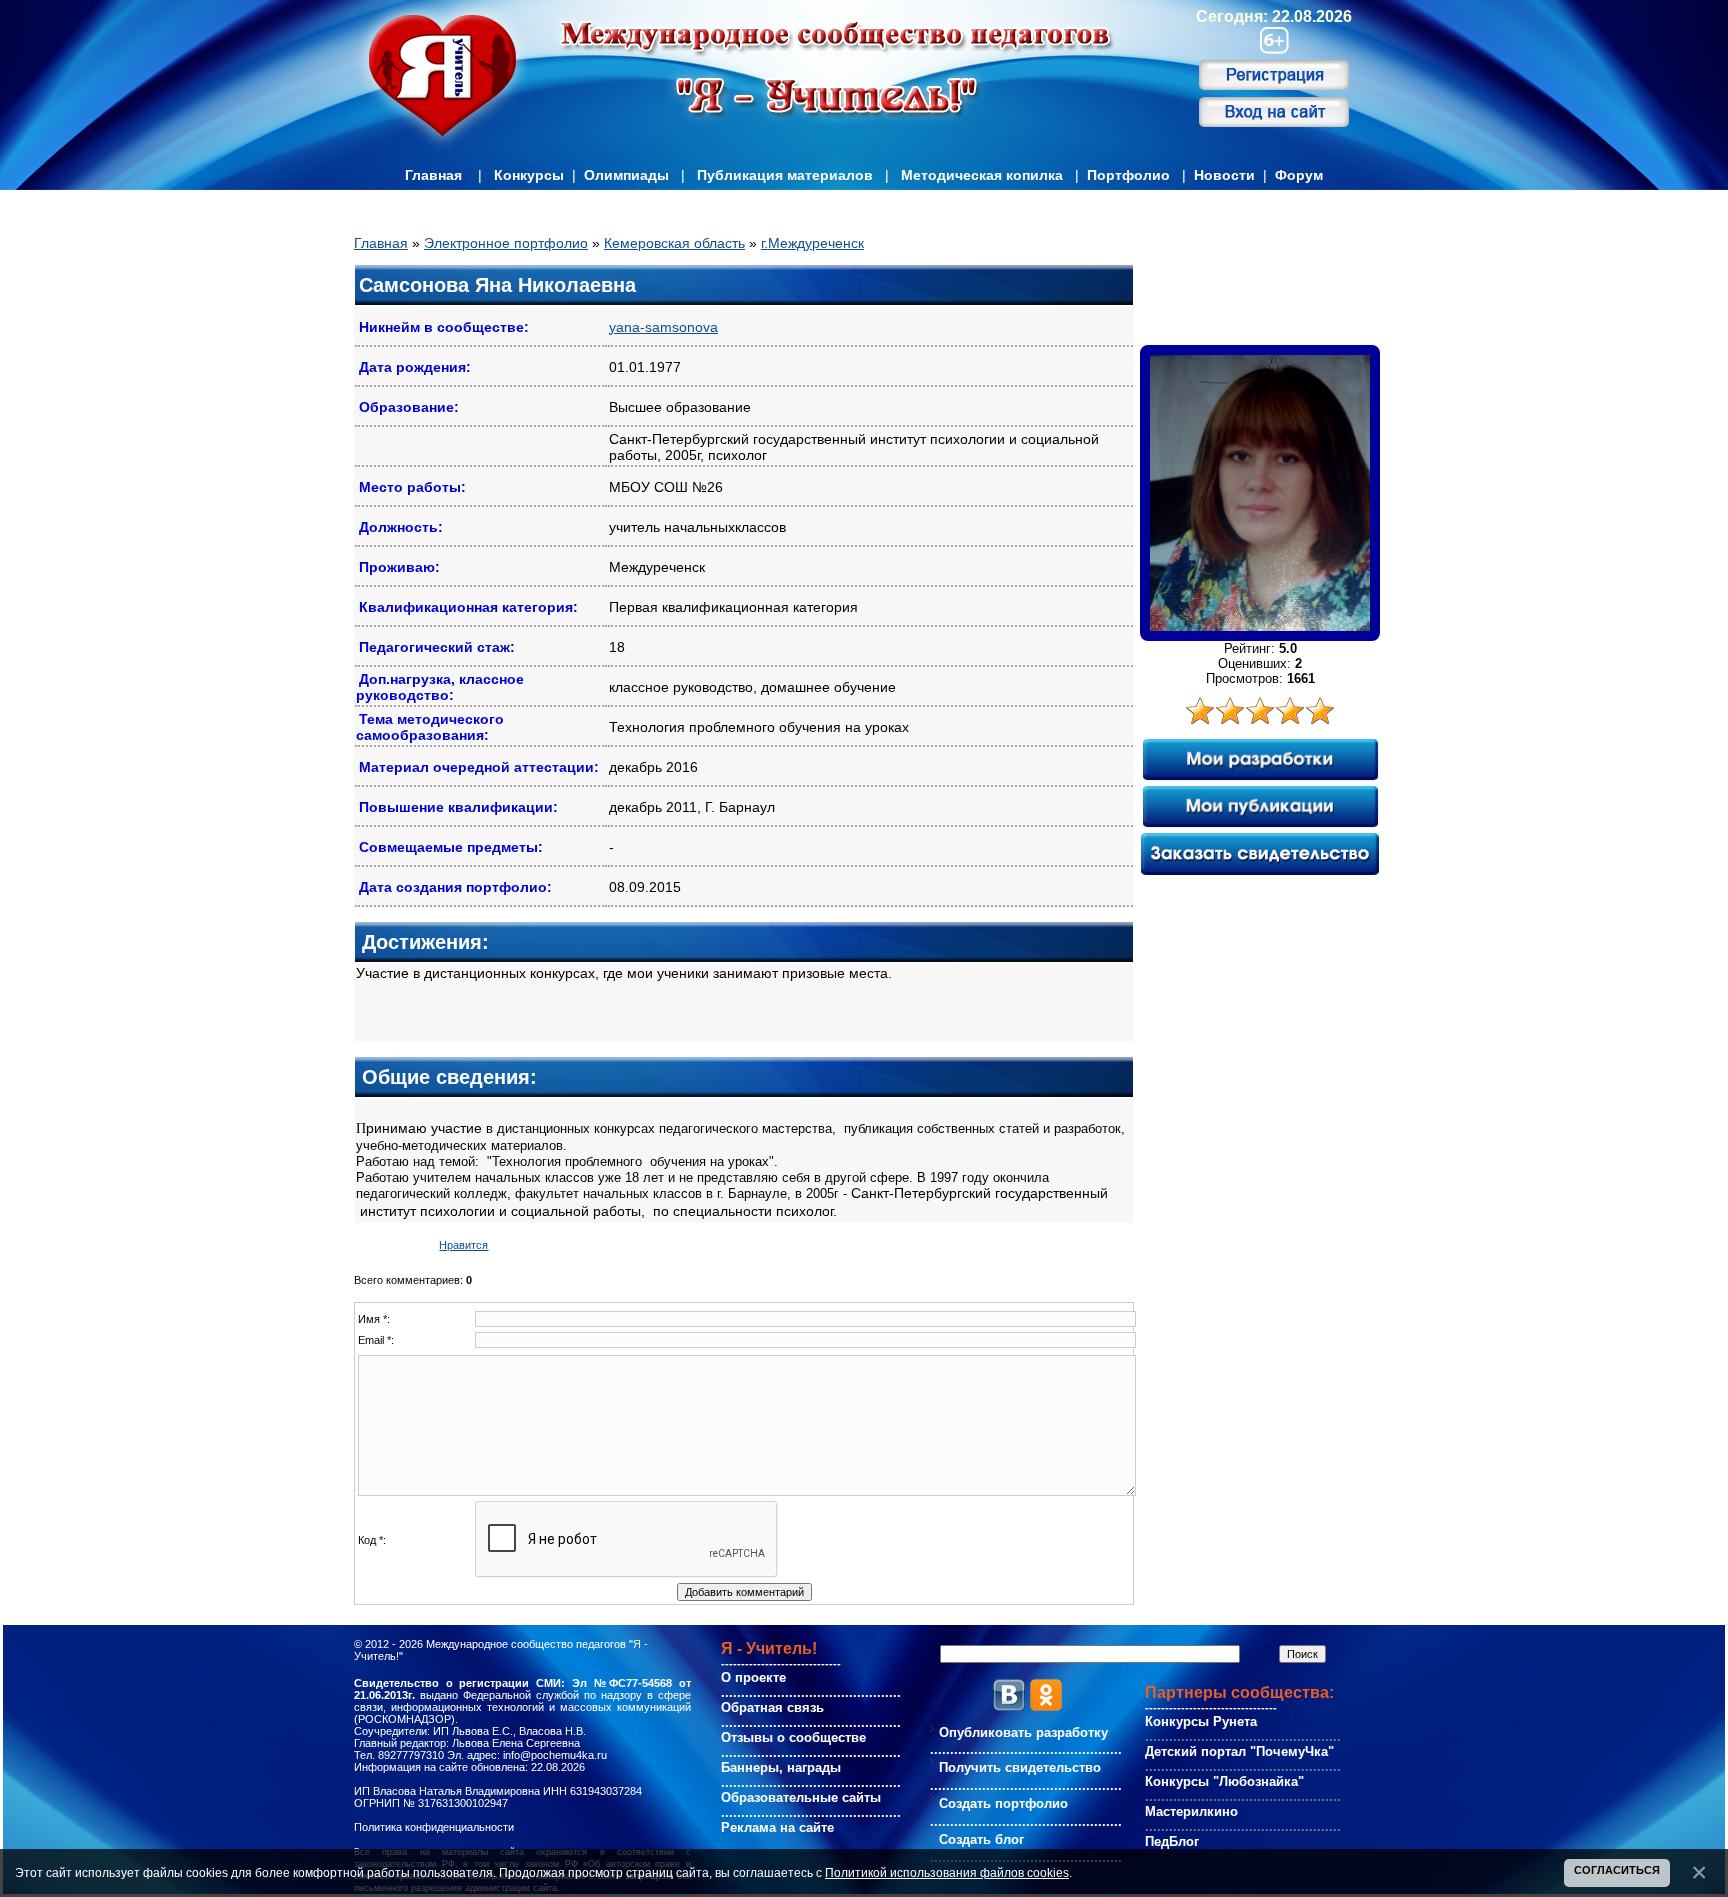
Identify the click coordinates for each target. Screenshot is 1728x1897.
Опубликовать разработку (1023, 1732)
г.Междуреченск (812, 243)
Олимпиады (626, 175)
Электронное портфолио (506, 243)
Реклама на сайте (777, 1827)
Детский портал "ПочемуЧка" (1239, 1751)
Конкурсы (529, 175)
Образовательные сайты (801, 1797)
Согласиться (1617, 1870)
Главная (433, 175)
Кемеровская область (674, 243)
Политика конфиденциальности (434, 1827)
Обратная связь (772, 1707)
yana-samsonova (663, 327)
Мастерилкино (1191, 1811)
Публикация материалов (785, 175)
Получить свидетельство (1020, 1767)
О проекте (753, 1677)
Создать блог (981, 1839)
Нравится (463, 1245)
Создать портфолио (1003, 1803)
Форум (1299, 175)
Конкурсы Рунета (1201, 1721)
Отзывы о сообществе (793, 1737)
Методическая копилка (982, 175)
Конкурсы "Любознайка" (1224, 1781)
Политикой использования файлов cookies (947, 1872)
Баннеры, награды (781, 1767)
